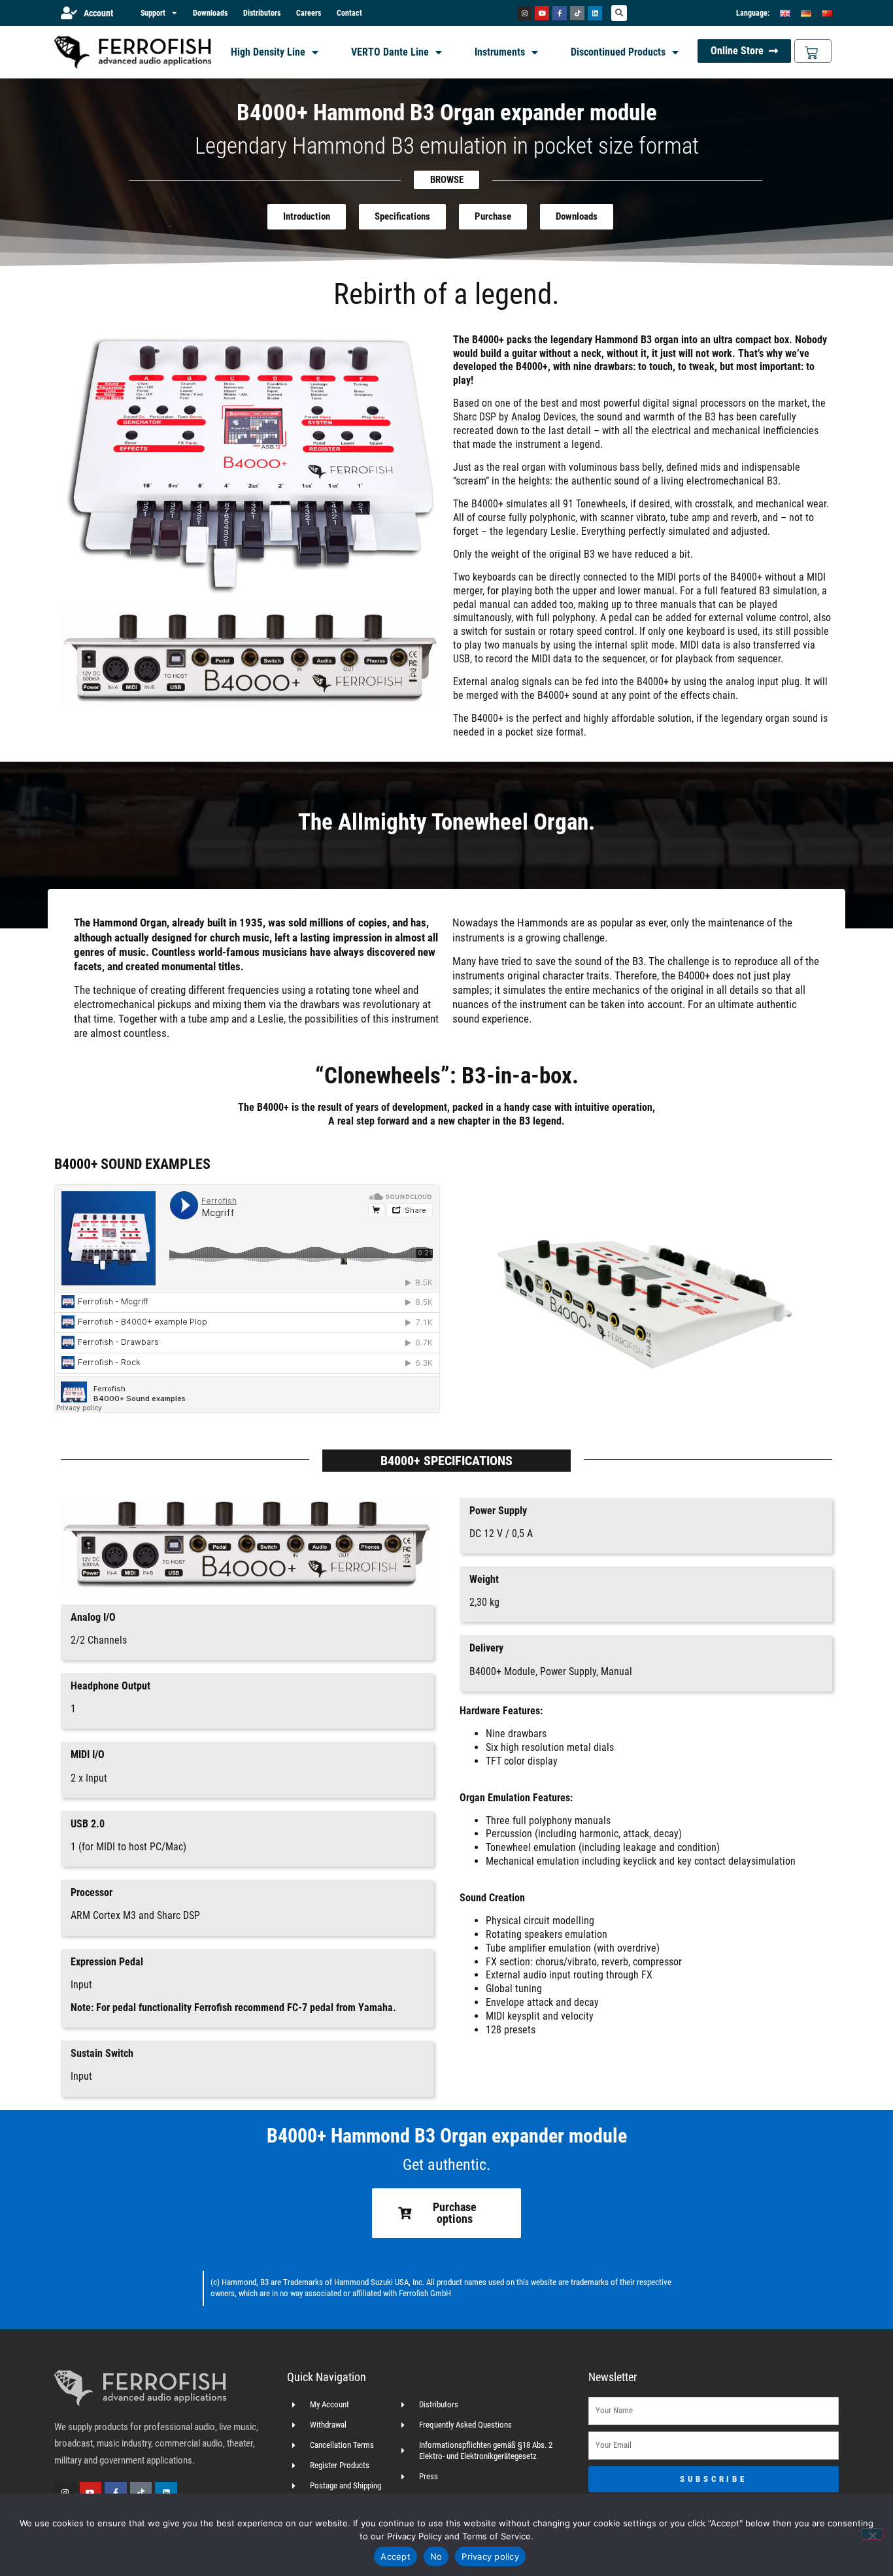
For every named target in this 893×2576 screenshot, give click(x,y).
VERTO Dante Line (390, 52)
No (436, 2556)
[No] (872, 2534)
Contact (349, 13)
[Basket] (813, 51)
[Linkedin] (595, 13)
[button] (619, 13)
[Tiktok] (577, 13)
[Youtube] (542, 13)
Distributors (262, 13)
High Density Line (268, 52)
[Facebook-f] (560, 13)
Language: (753, 13)
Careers (309, 13)
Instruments (500, 52)
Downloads (210, 13)
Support (153, 13)
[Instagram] (524, 13)
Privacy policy (490, 2556)
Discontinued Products (618, 52)
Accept (396, 2556)
